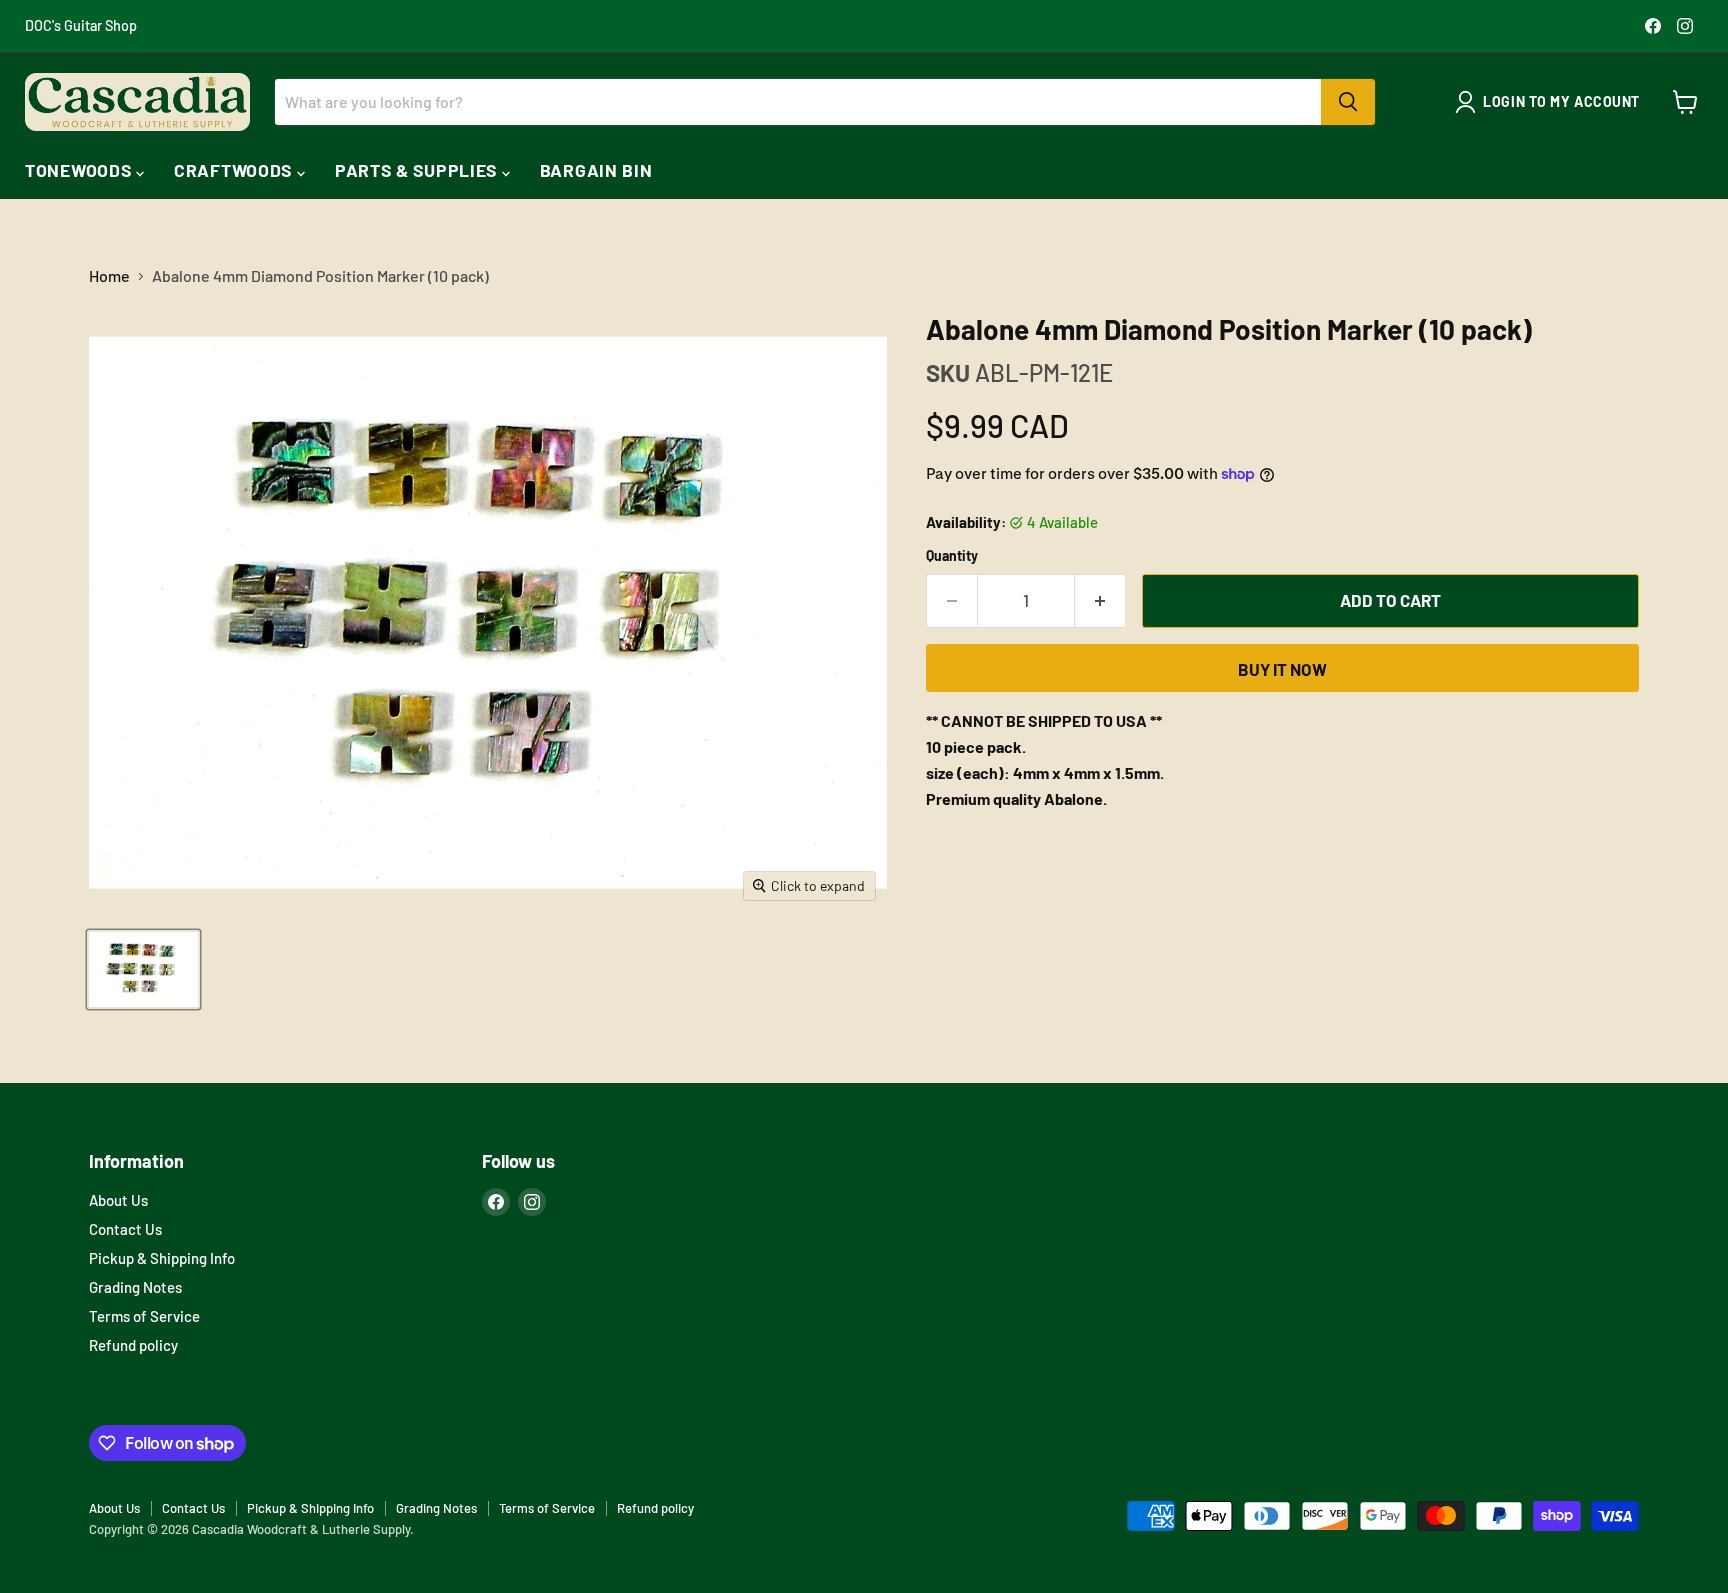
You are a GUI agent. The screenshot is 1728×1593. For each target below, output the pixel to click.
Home (109, 276)
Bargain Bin (596, 170)
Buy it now (1282, 669)
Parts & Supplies (418, 170)
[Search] (1348, 102)
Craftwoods (235, 170)
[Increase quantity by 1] (1100, 601)
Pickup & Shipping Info (162, 1258)
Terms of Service (144, 1316)
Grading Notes (135, 1287)
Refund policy (133, 1345)
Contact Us (125, 1229)
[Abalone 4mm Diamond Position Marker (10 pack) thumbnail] (143, 969)
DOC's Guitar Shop (81, 26)
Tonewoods (80, 170)
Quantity (952, 556)
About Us (118, 1200)
